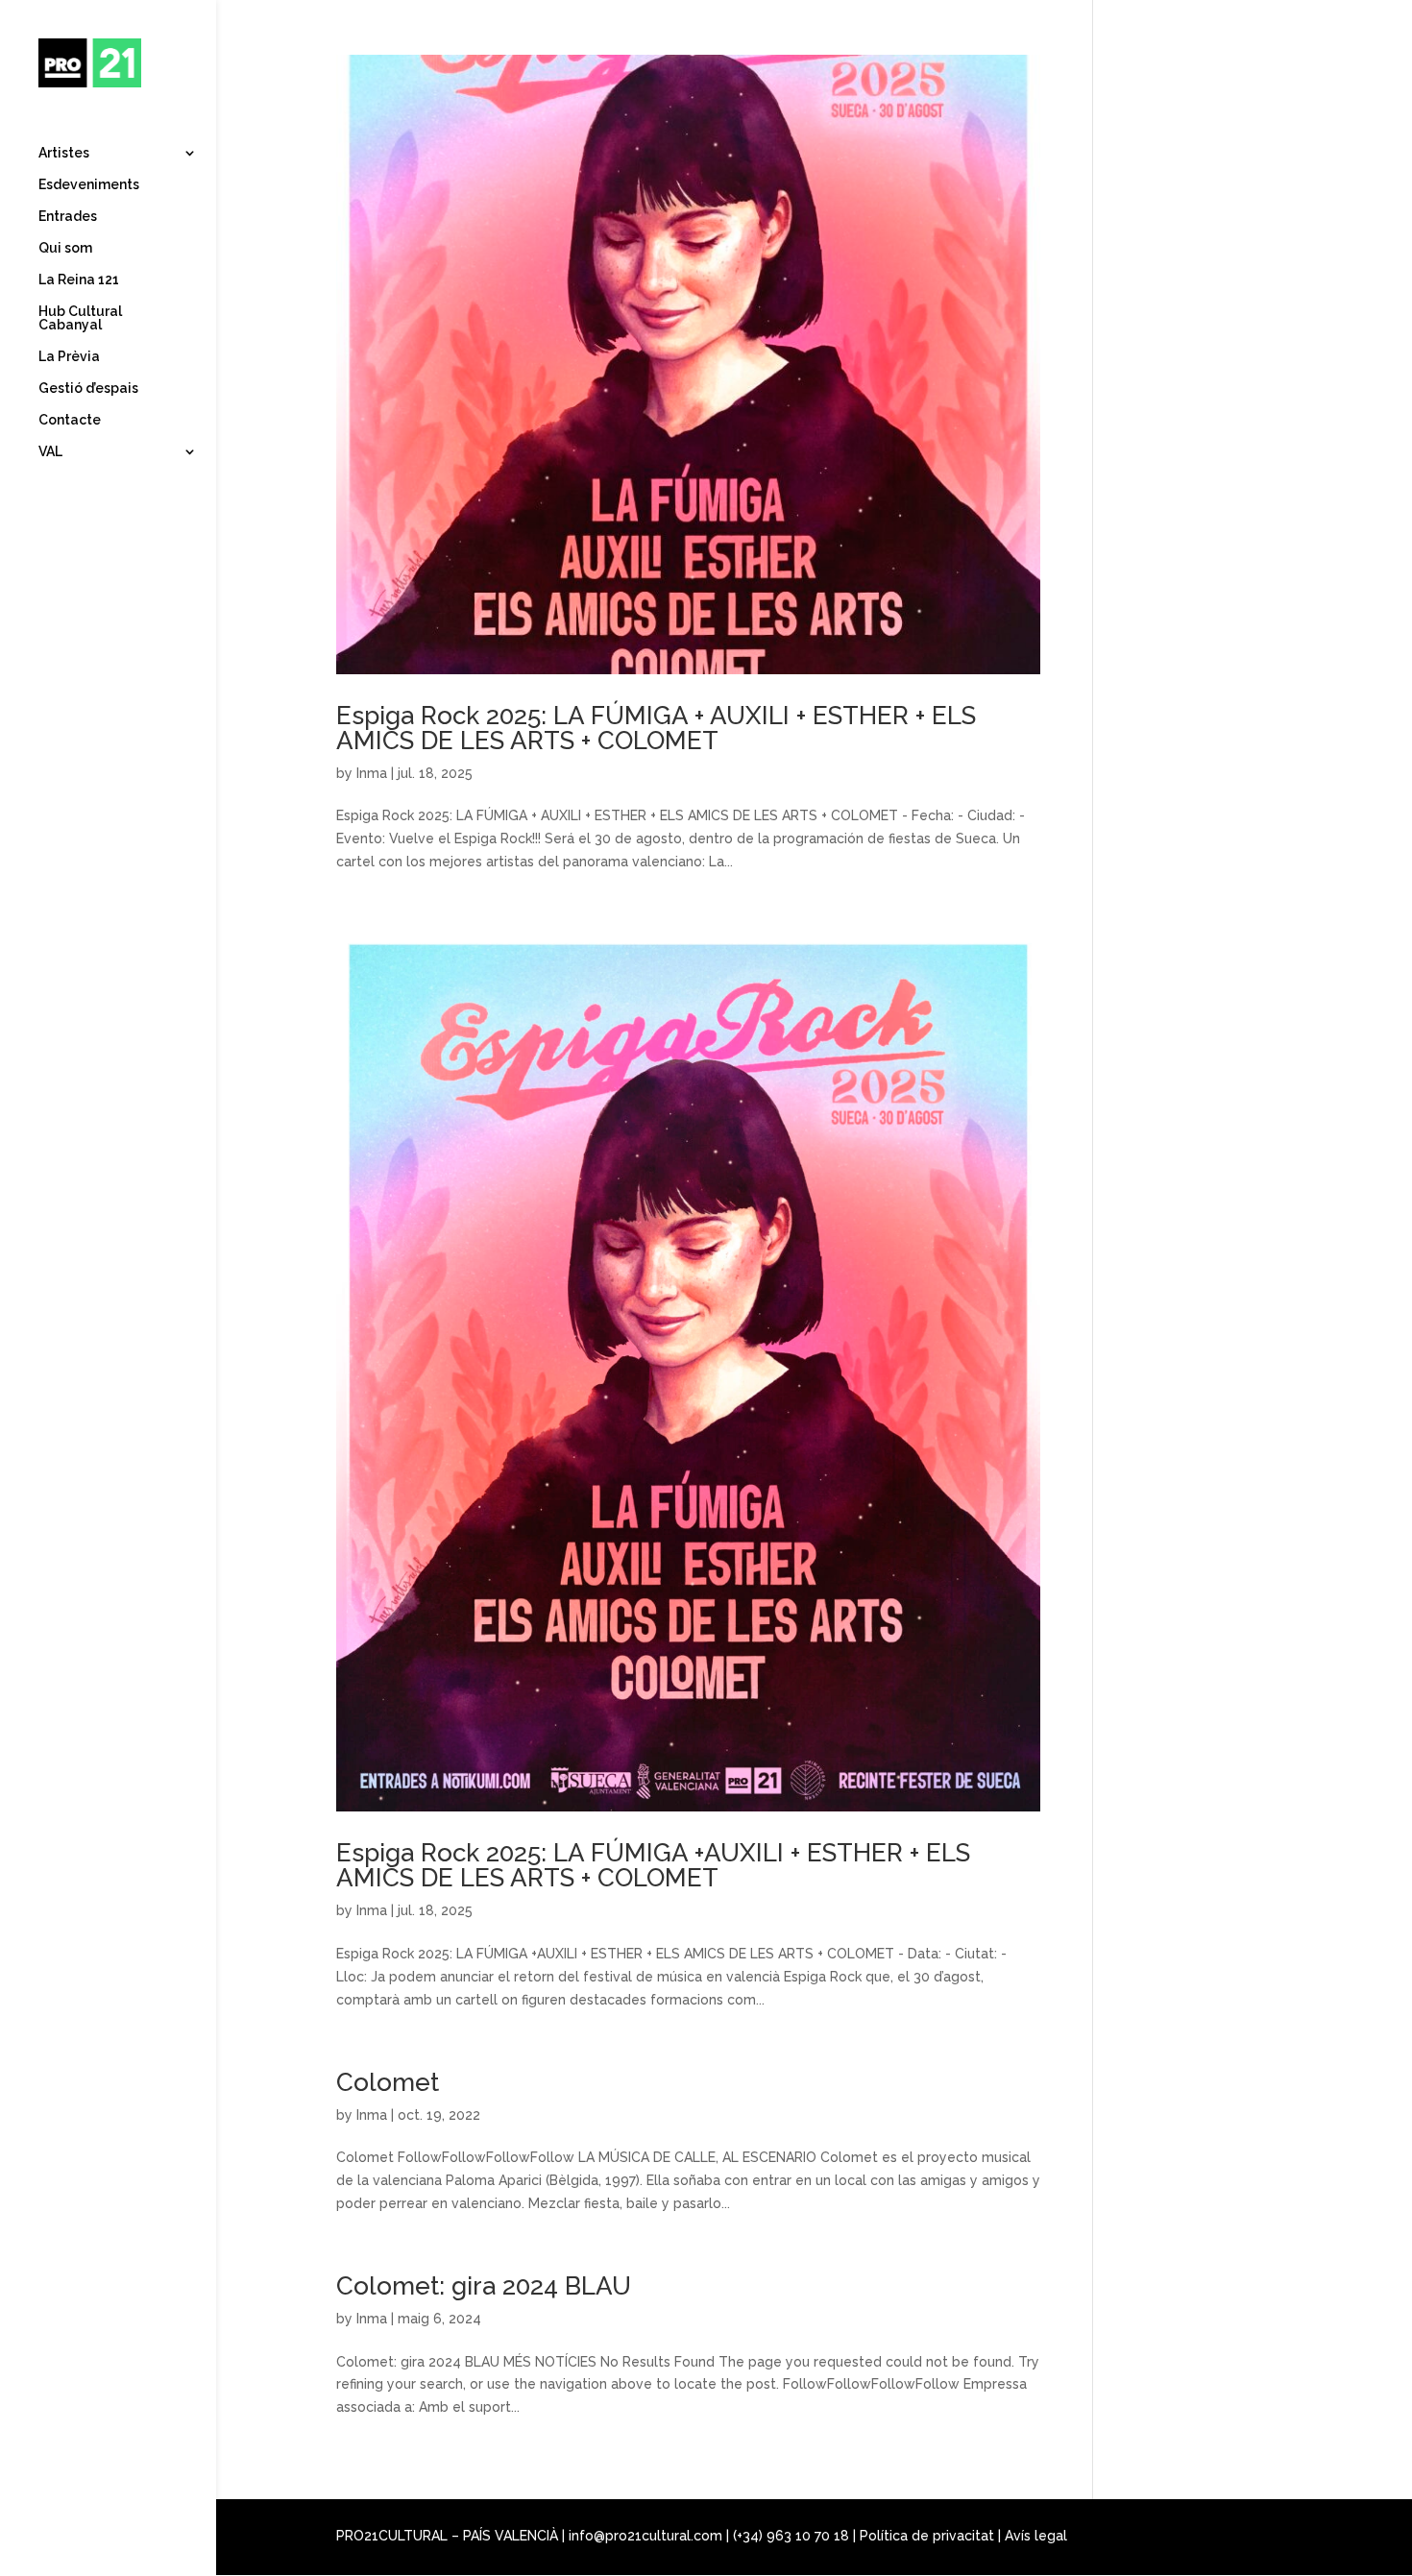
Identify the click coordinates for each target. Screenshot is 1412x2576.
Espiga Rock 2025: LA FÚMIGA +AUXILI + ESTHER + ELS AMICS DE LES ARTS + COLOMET (653, 1865)
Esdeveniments (89, 185)
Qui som (65, 248)
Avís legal (1036, 2536)
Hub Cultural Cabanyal (80, 318)
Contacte (70, 420)
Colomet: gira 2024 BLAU (484, 2286)
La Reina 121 (79, 280)
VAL (50, 452)
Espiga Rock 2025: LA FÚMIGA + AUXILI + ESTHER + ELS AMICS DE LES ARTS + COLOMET (656, 728)
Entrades (68, 217)
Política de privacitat (927, 2536)
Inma (372, 773)
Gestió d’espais (88, 389)
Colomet (388, 2082)
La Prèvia (69, 357)
